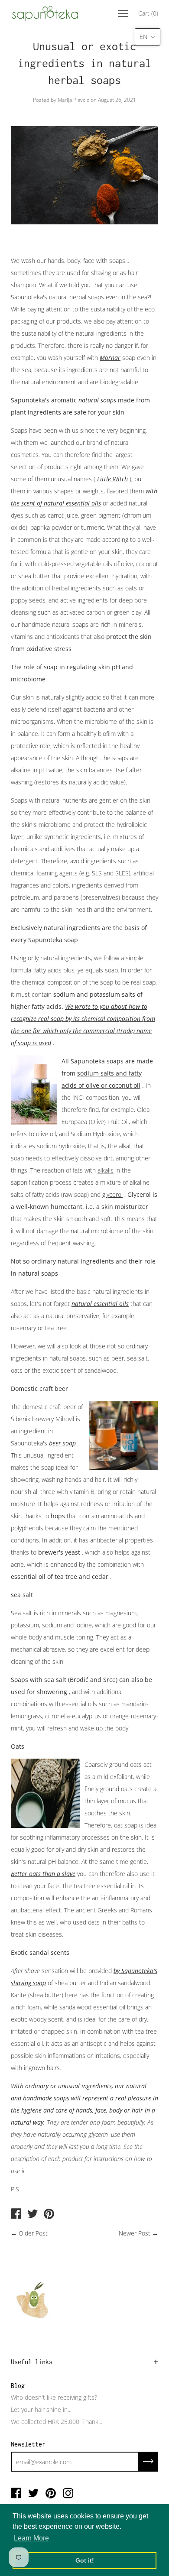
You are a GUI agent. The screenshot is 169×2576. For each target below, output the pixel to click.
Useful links (32, 2362)
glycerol (112, 1194)
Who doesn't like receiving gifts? (54, 2397)
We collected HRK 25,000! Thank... (57, 2422)
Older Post (33, 2233)
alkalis (106, 1170)
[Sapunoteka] (16, 2214)
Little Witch (112, 479)
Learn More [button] (31, 2538)
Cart (148, 13)
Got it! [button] (85, 2560)
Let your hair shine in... (41, 2409)
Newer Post (135, 2233)
